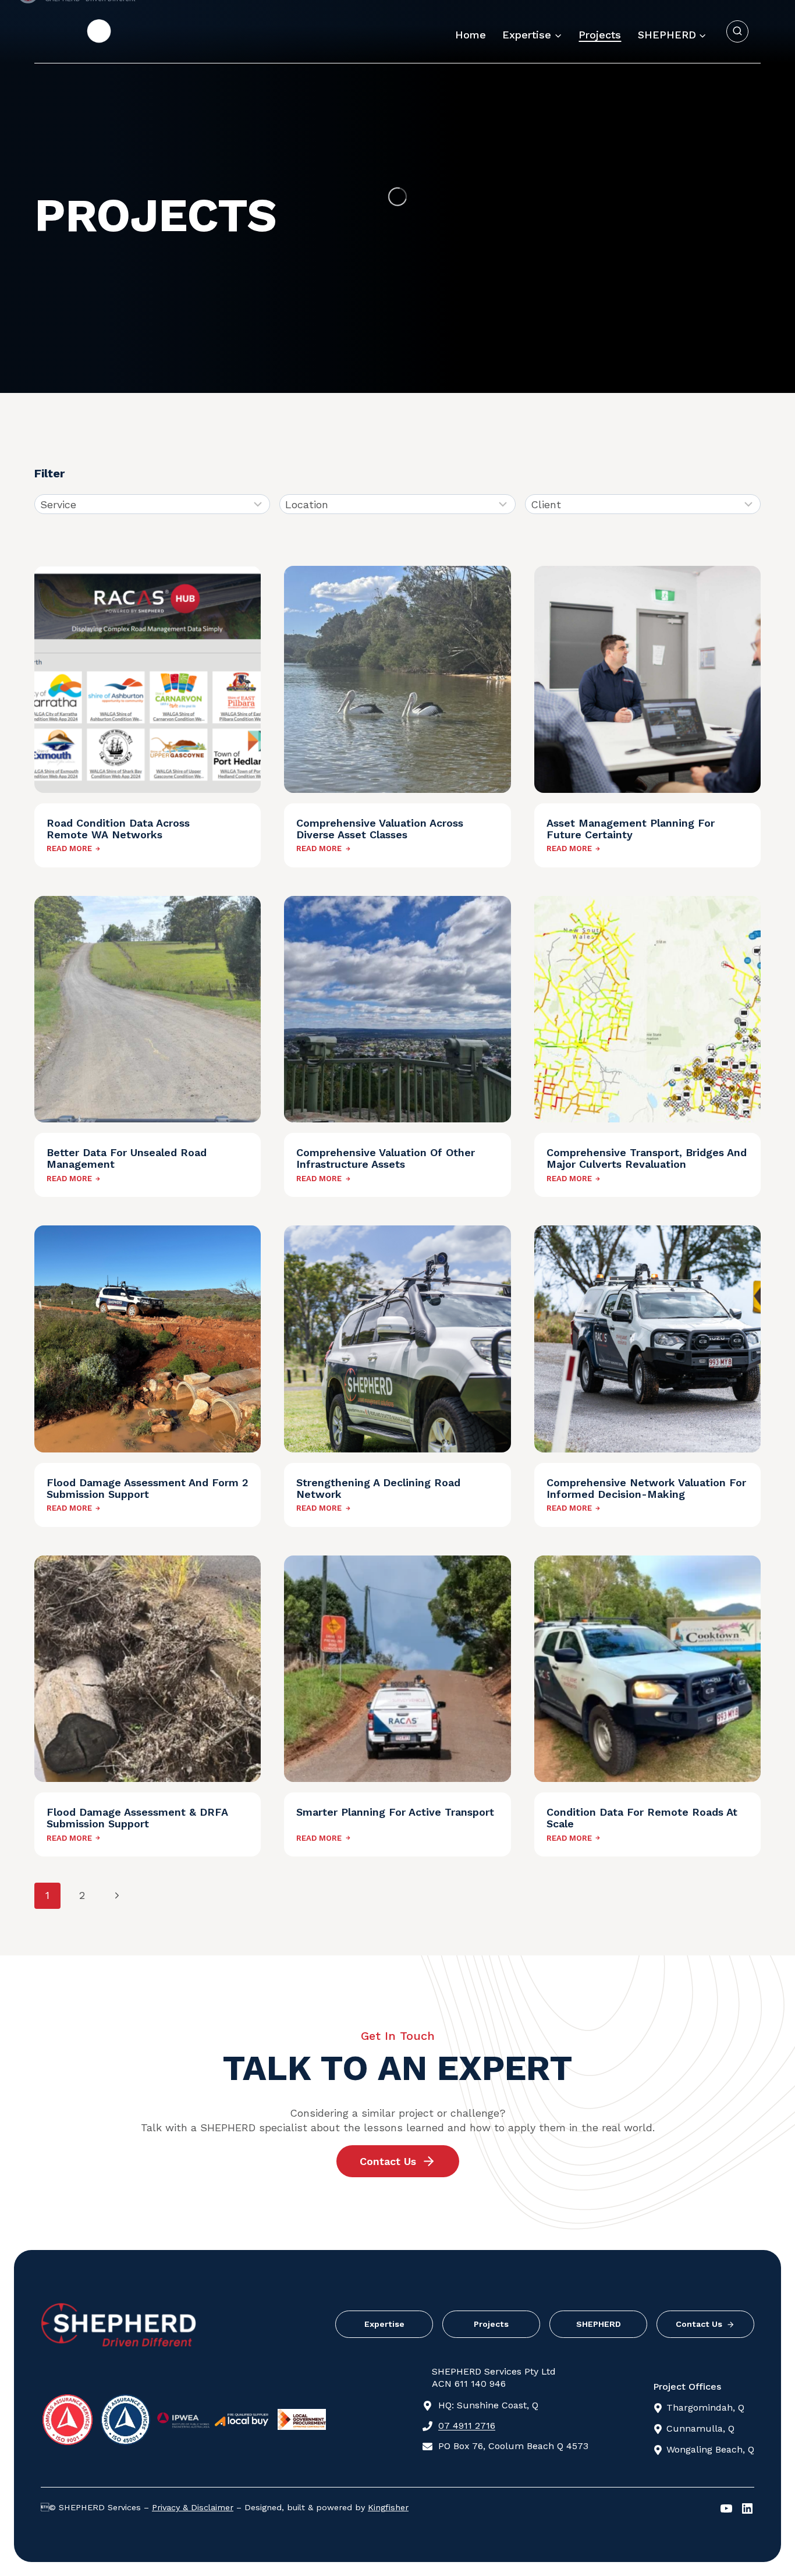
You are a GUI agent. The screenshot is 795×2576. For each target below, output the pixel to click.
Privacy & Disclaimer (193, 2507)
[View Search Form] (737, 31)
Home (471, 35)
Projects (600, 35)
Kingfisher (388, 2507)
